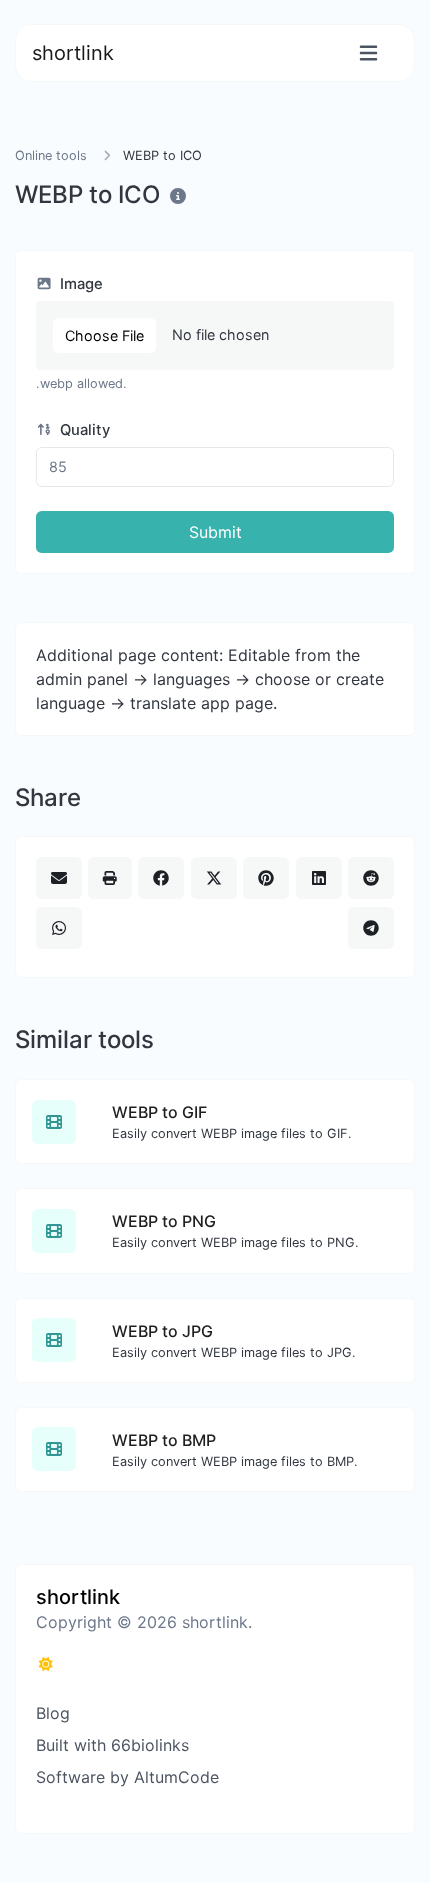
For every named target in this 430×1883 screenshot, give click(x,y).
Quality (83, 430)
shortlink (73, 53)
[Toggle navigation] (368, 53)
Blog (53, 1713)
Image (79, 284)
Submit (215, 532)
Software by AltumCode (127, 1777)
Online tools (51, 155)
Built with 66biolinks (112, 1745)
